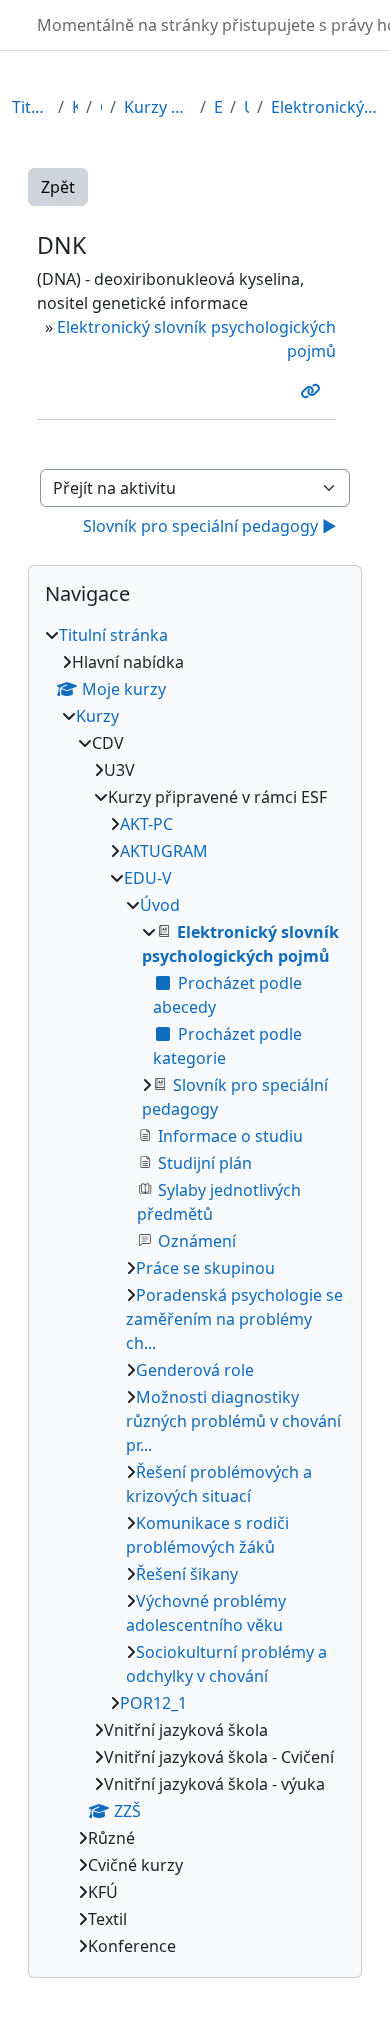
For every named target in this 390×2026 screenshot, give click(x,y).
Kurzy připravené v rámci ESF (158, 107)
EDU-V (218, 107)
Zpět (58, 187)
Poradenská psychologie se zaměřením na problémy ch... (234, 1319)
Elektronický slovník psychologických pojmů (324, 107)
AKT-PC (146, 824)
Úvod (246, 107)
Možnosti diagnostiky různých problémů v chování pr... (233, 1421)
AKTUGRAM (164, 851)
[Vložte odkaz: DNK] (314, 391)
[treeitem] (195, 1290)
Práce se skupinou (205, 1268)
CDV (101, 107)
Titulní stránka (31, 107)
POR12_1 (153, 1703)
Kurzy (75, 107)
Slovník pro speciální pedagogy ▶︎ (210, 526)
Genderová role (195, 1370)
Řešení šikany (187, 1574)
